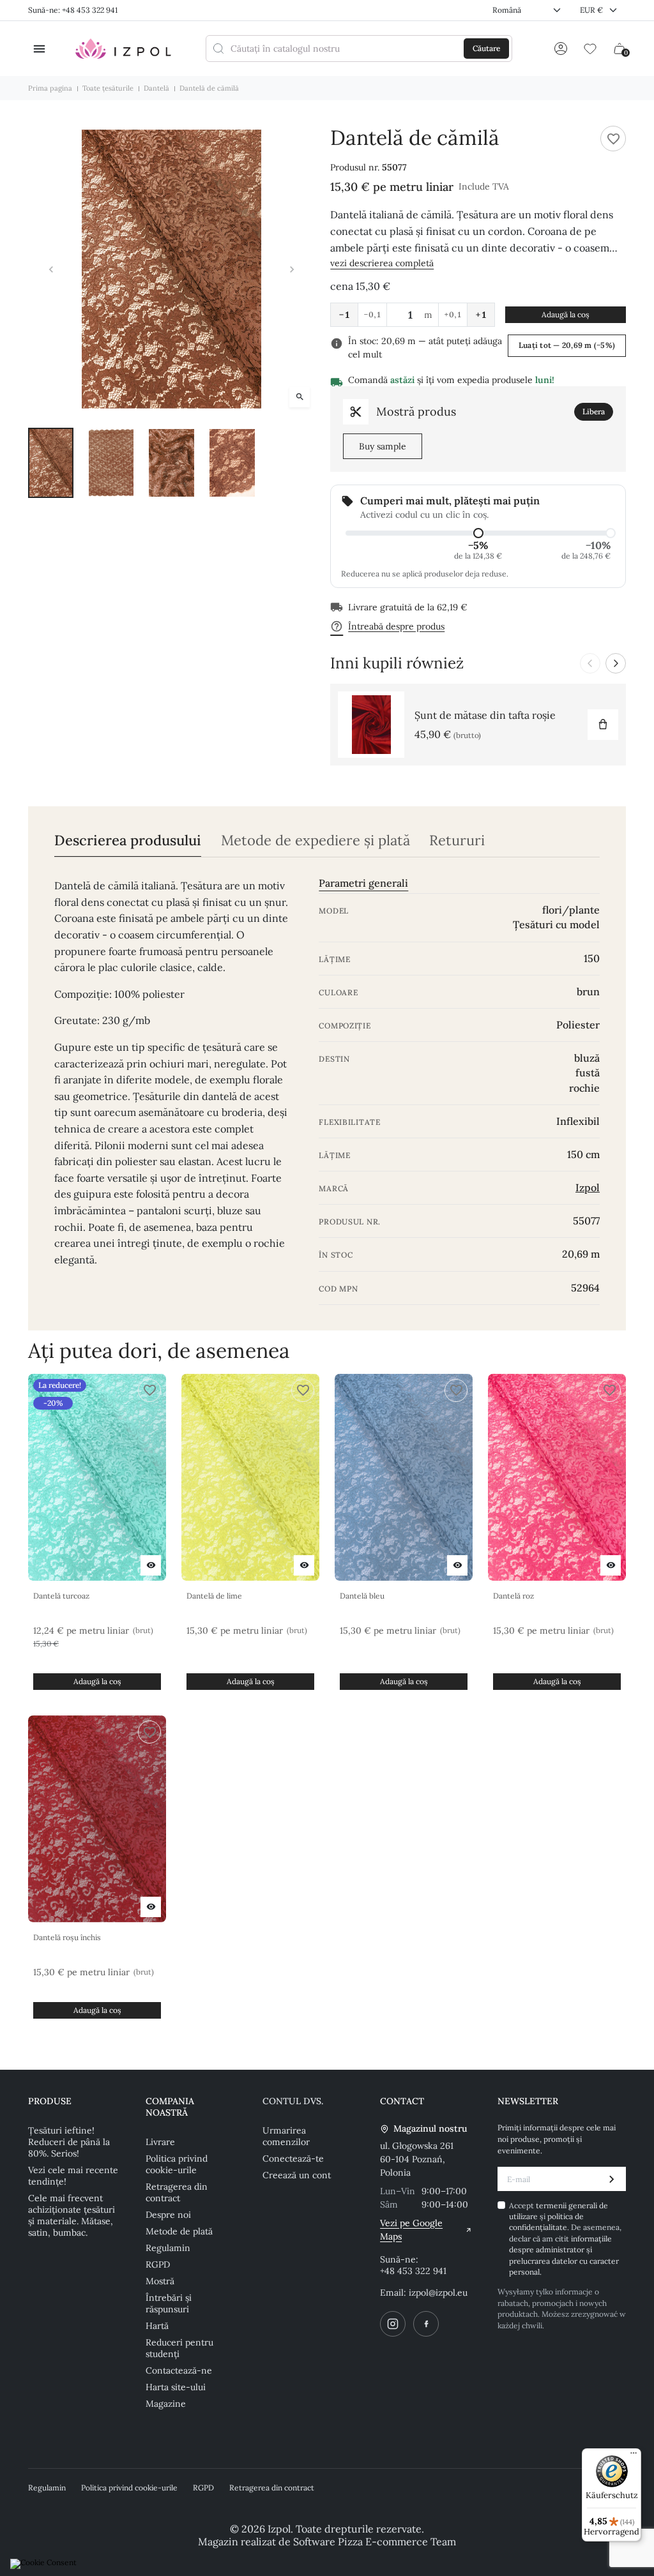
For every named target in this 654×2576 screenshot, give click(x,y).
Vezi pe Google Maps (411, 2230)
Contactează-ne (179, 2370)
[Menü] (634, 2456)
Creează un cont (297, 2175)
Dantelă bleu (362, 1596)
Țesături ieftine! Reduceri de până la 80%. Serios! (69, 2142)
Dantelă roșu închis (67, 1937)
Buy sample (383, 446)
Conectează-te (293, 2158)
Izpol (588, 1187)
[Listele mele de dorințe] (590, 49)
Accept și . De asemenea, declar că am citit (565, 2239)
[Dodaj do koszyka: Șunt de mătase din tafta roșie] (603, 725)
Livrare (160, 2142)
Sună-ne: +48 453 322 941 (73, 10)
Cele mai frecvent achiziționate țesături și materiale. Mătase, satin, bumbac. (72, 2215)
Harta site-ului (176, 2387)
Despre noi (168, 2215)
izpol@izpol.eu (438, 2293)
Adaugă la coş (566, 314)
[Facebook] (426, 2324)
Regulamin (168, 2248)
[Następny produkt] (616, 663)
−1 (344, 315)
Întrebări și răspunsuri (169, 2303)
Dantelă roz (513, 1596)
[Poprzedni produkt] (590, 663)
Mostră (160, 2281)
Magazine (166, 2404)
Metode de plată (179, 2231)
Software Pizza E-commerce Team (375, 2542)
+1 (481, 315)
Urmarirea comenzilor (286, 2136)
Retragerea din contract (177, 2192)
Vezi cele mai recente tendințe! (73, 2176)
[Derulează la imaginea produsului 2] (111, 463)
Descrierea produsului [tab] (128, 840)
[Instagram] (393, 2324)
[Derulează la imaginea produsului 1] (51, 463)
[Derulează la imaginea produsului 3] (171, 463)
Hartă (157, 2326)
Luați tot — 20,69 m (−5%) (567, 345)
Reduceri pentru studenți (179, 2348)
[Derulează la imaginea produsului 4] (232, 463)
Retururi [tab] (457, 840)
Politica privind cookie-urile (177, 2164)
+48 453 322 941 (413, 2271)
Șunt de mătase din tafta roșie (485, 715)
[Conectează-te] (561, 49)
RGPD (158, 2264)
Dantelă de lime (214, 1596)
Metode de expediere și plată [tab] (316, 840)
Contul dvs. (293, 2101)
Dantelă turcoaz (61, 1596)
